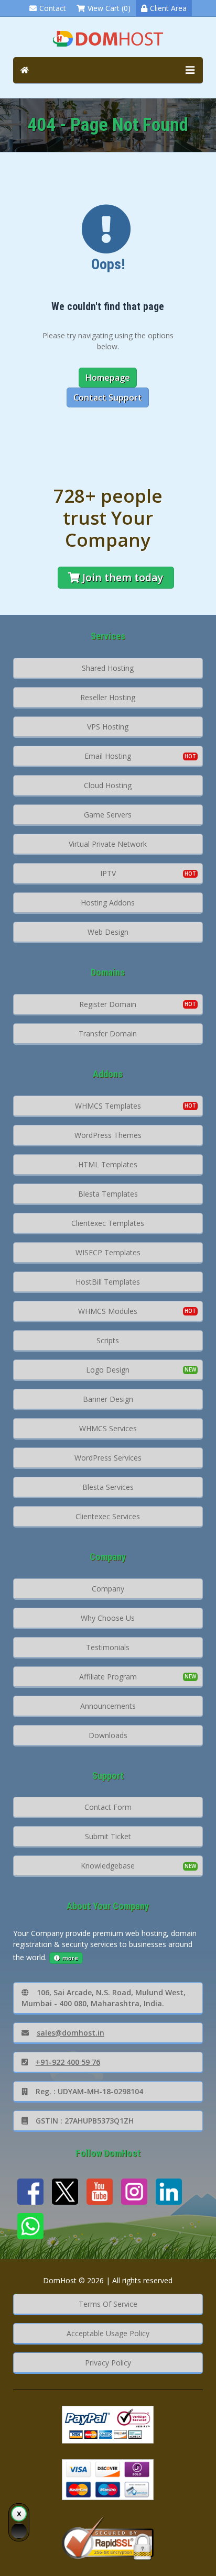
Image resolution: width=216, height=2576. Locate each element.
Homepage (108, 378)
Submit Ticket (108, 1836)
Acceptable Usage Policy (108, 2333)
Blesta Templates (108, 1194)
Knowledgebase (108, 1866)
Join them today (123, 577)
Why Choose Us (108, 1618)
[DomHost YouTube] (100, 2192)
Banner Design (108, 1399)
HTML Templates (108, 1164)
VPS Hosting (108, 727)
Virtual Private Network (108, 844)
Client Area (168, 8)
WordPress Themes (108, 1135)
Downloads (108, 1735)
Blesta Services (108, 1487)
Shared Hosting (108, 668)
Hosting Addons (108, 903)
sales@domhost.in (71, 2033)
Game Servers (108, 815)
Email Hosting (108, 756)
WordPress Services (108, 1458)
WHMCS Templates (108, 1106)
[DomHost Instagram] (134, 2192)
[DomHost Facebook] (30, 2192)
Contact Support (108, 397)
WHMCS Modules (108, 1311)
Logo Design (108, 1370)
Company (108, 1589)
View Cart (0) (109, 8)
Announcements (108, 1706)
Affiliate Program (108, 1677)
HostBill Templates (108, 1282)
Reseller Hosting (108, 697)
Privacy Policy (108, 2363)
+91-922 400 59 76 (68, 2062)
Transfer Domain (108, 1033)
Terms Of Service (108, 2304)
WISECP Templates (108, 1252)
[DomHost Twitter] (65, 2192)
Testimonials (108, 1647)
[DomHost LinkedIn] (169, 2192)
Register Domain (108, 1004)
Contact (53, 8)
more (70, 1958)
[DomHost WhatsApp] (30, 2226)
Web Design (108, 932)
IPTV (108, 873)
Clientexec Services (108, 1516)
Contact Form (108, 1807)
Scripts (108, 1340)
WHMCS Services (108, 1428)
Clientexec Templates (108, 1223)
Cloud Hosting (108, 785)
